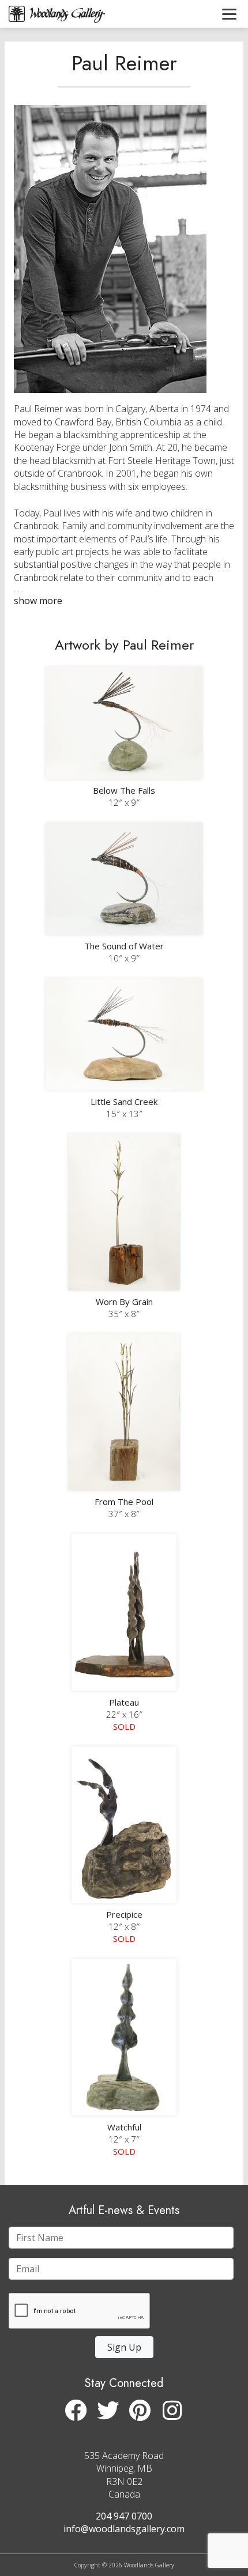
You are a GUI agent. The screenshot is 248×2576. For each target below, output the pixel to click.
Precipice (124, 1914)
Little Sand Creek (124, 1102)
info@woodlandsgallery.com (124, 2529)
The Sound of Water (124, 946)
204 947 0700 (124, 2516)
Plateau (124, 1702)
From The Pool (124, 1502)
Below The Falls (124, 790)
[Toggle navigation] (229, 14)
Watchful (124, 2127)
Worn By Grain (124, 1302)
